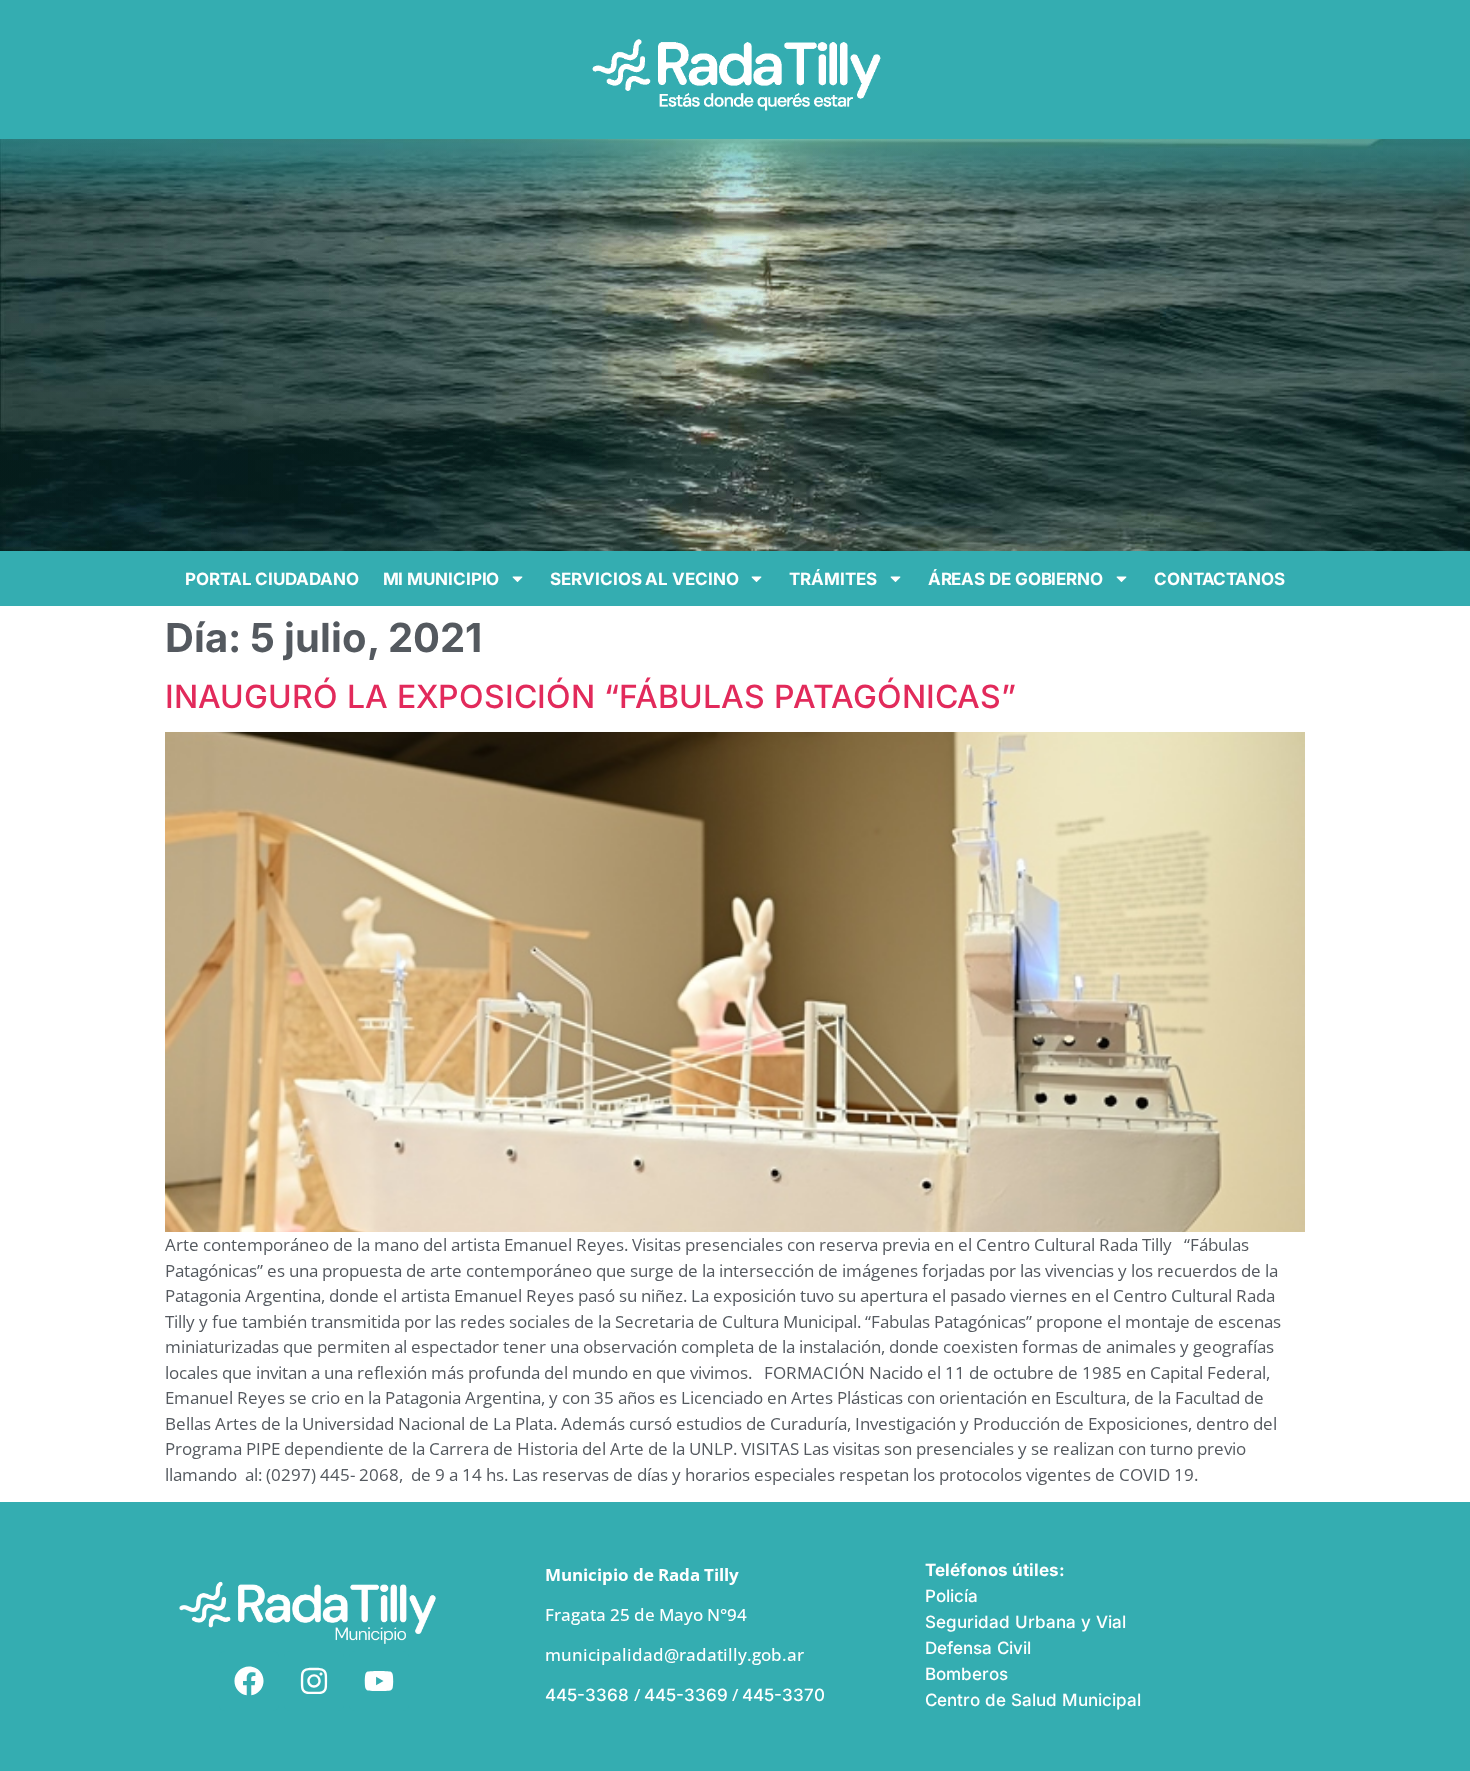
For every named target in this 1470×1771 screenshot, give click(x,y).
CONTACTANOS (1219, 579)
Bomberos (966, 1674)
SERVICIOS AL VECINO (644, 579)
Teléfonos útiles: (995, 1570)
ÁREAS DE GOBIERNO (1015, 579)
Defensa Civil (978, 1648)
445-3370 (783, 1695)
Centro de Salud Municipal (1033, 1700)
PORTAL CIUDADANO (271, 579)
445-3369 (686, 1695)
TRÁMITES (832, 579)
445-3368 (589, 1695)
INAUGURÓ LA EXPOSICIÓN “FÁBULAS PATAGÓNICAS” (590, 696)
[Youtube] (379, 1681)
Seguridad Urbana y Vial (1025, 1622)
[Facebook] (249, 1681)
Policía (951, 1596)
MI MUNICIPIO (441, 579)
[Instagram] (314, 1681)
